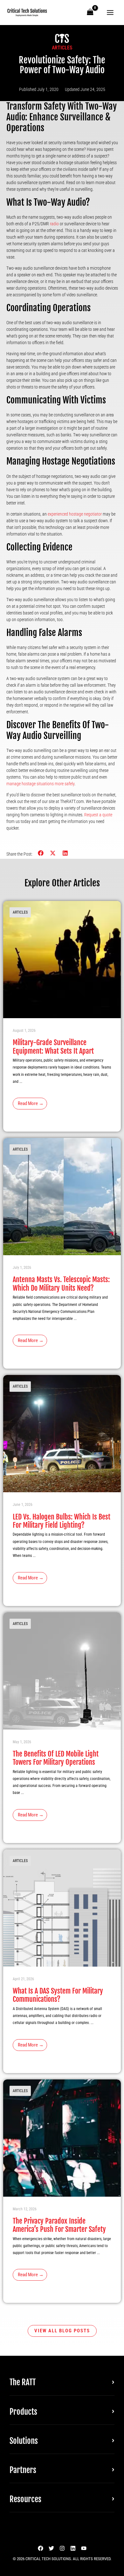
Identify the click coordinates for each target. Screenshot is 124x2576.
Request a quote (98, 815)
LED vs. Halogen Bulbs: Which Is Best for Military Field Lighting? (62, 1521)
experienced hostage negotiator (75, 514)
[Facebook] (41, 2548)
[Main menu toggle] (110, 13)
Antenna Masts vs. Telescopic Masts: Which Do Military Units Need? (61, 1284)
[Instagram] (62, 2548)
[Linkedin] (73, 2548)
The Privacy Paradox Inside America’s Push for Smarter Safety (59, 2225)
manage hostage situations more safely (40, 784)
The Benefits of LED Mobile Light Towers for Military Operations (56, 1758)
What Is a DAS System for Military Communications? (58, 1995)
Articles (62, 48)
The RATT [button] (23, 2382)
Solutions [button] (24, 2441)
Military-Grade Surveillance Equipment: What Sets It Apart (53, 1047)
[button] (41, 853)
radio (54, 224)
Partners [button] (23, 2470)
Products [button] (23, 2412)
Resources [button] (25, 2499)
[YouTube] (84, 2548)
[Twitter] (51, 2548)
